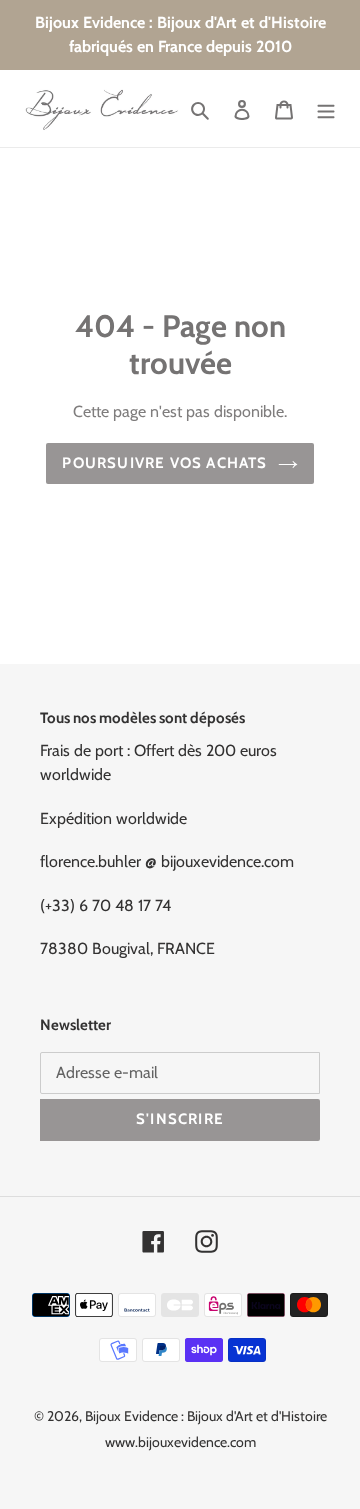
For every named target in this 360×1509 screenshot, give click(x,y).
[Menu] (326, 109)
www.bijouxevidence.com (180, 1442)
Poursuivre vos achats (164, 463)
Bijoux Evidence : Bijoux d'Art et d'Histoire (206, 1416)
